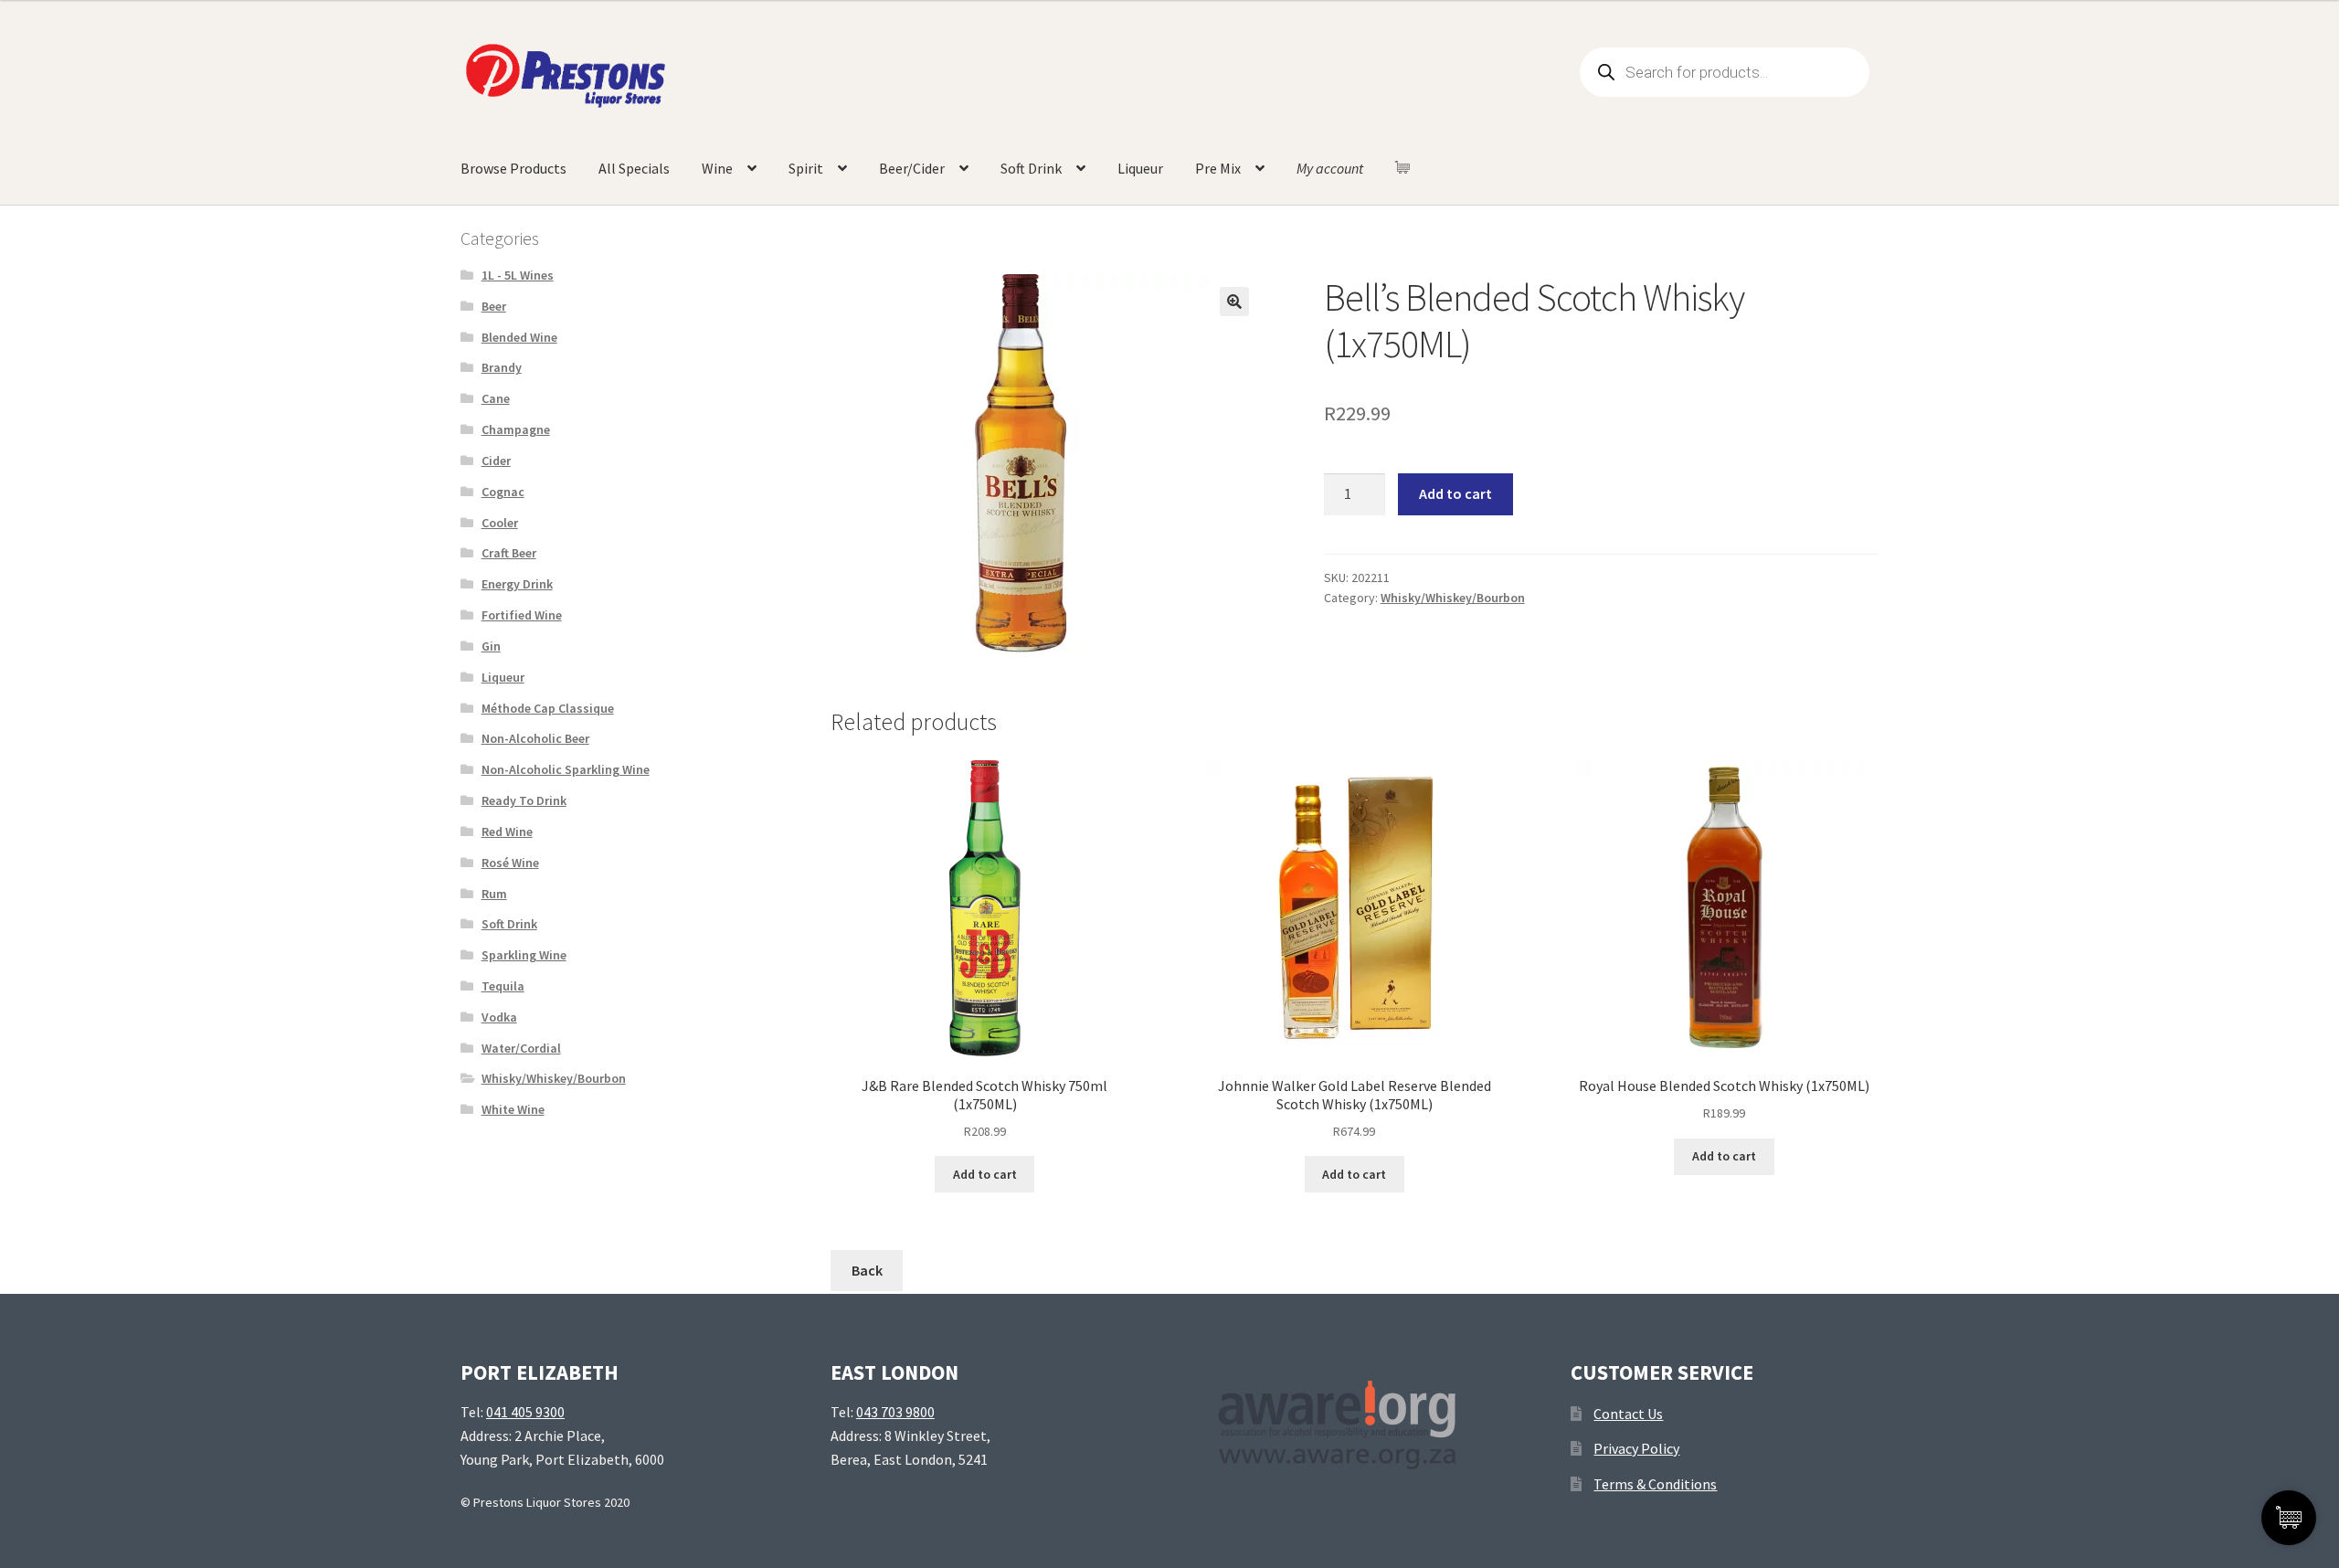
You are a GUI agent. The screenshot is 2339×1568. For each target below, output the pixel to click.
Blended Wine (519, 337)
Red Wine (507, 832)
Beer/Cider (912, 168)
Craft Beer (509, 553)
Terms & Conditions (1655, 1484)
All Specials (634, 168)
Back (867, 1270)
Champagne (516, 429)
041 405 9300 (525, 1412)
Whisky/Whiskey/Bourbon (1453, 598)
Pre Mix (1218, 168)
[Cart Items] (1407, 167)
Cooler (500, 523)
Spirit (806, 168)
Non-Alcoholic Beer (535, 738)
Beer (494, 306)
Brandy (502, 367)
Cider (496, 461)
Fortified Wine (522, 615)
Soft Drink (1031, 168)
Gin (491, 646)
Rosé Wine (510, 863)
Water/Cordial (521, 1048)
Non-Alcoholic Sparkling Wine (566, 769)
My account (1330, 168)
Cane (496, 398)
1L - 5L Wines (518, 275)
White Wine (513, 1109)
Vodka (499, 1017)
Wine (717, 168)
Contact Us (1628, 1414)
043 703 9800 (895, 1412)
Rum (494, 894)
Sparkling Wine (524, 955)
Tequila (503, 986)
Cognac (503, 492)
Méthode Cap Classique (548, 708)
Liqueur (1140, 168)
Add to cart (1455, 493)
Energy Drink (517, 584)
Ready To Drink (524, 800)
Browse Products (513, 168)
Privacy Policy (1636, 1448)
